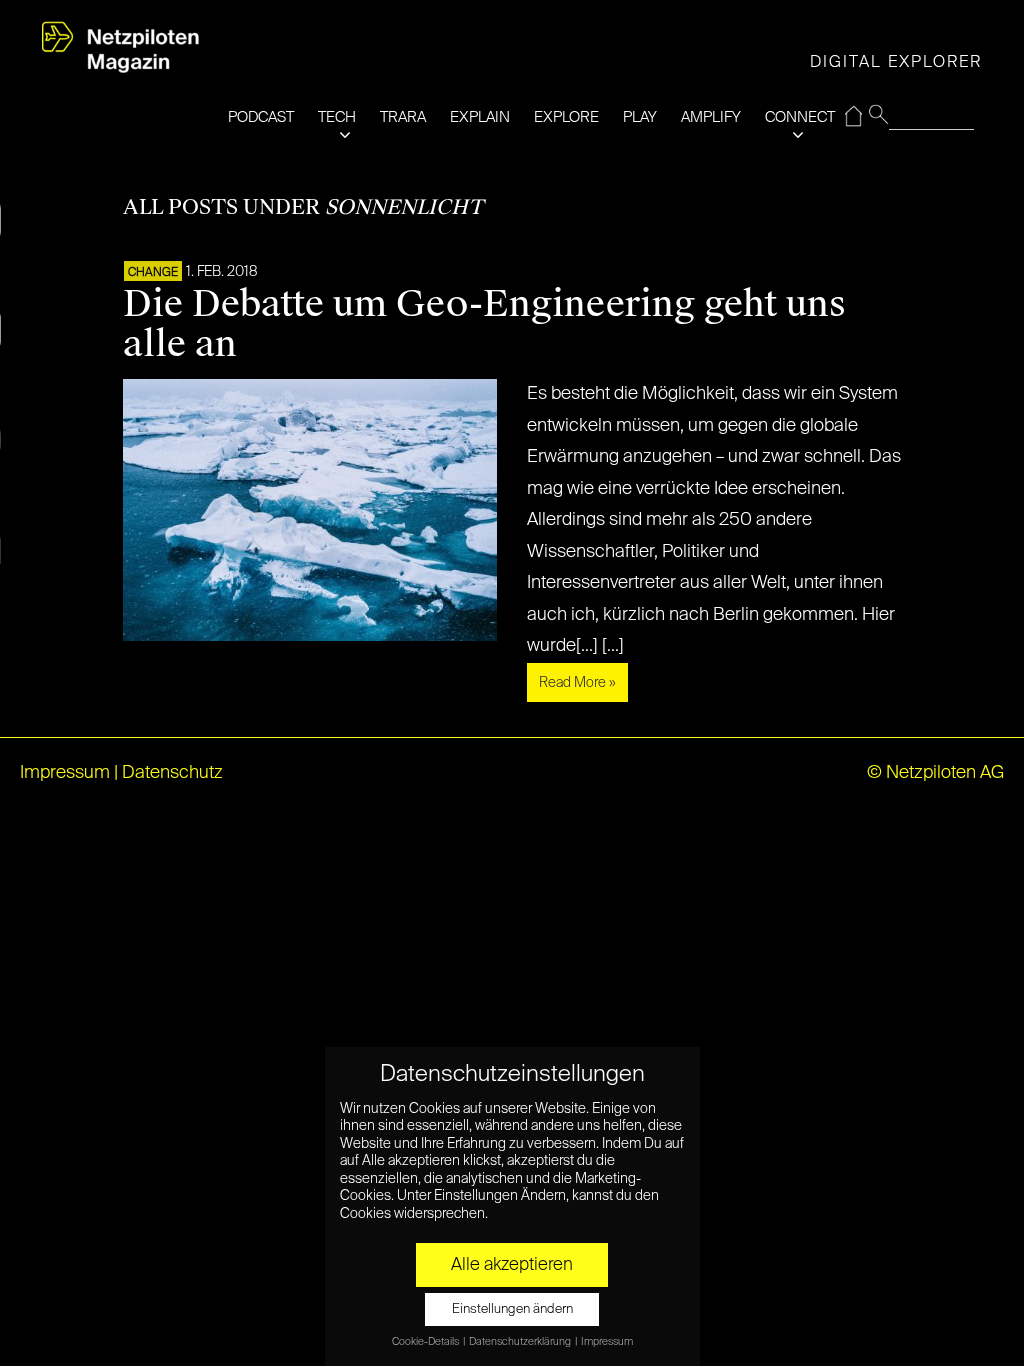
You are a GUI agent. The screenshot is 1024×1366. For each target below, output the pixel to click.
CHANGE (153, 273)
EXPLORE (566, 117)
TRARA (403, 117)
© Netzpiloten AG (935, 773)
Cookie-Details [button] (426, 1342)
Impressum (65, 773)
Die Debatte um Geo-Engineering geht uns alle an (484, 324)
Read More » (577, 683)
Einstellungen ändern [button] (512, 1309)
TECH (337, 117)
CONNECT (800, 117)
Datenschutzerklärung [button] (521, 1342)
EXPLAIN (480, 117)
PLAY (640, 117)
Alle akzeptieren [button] (512, 1265)
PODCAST (261, 117)
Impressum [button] (607, 1342)
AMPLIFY (711, 117)
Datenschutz (172, 773)
